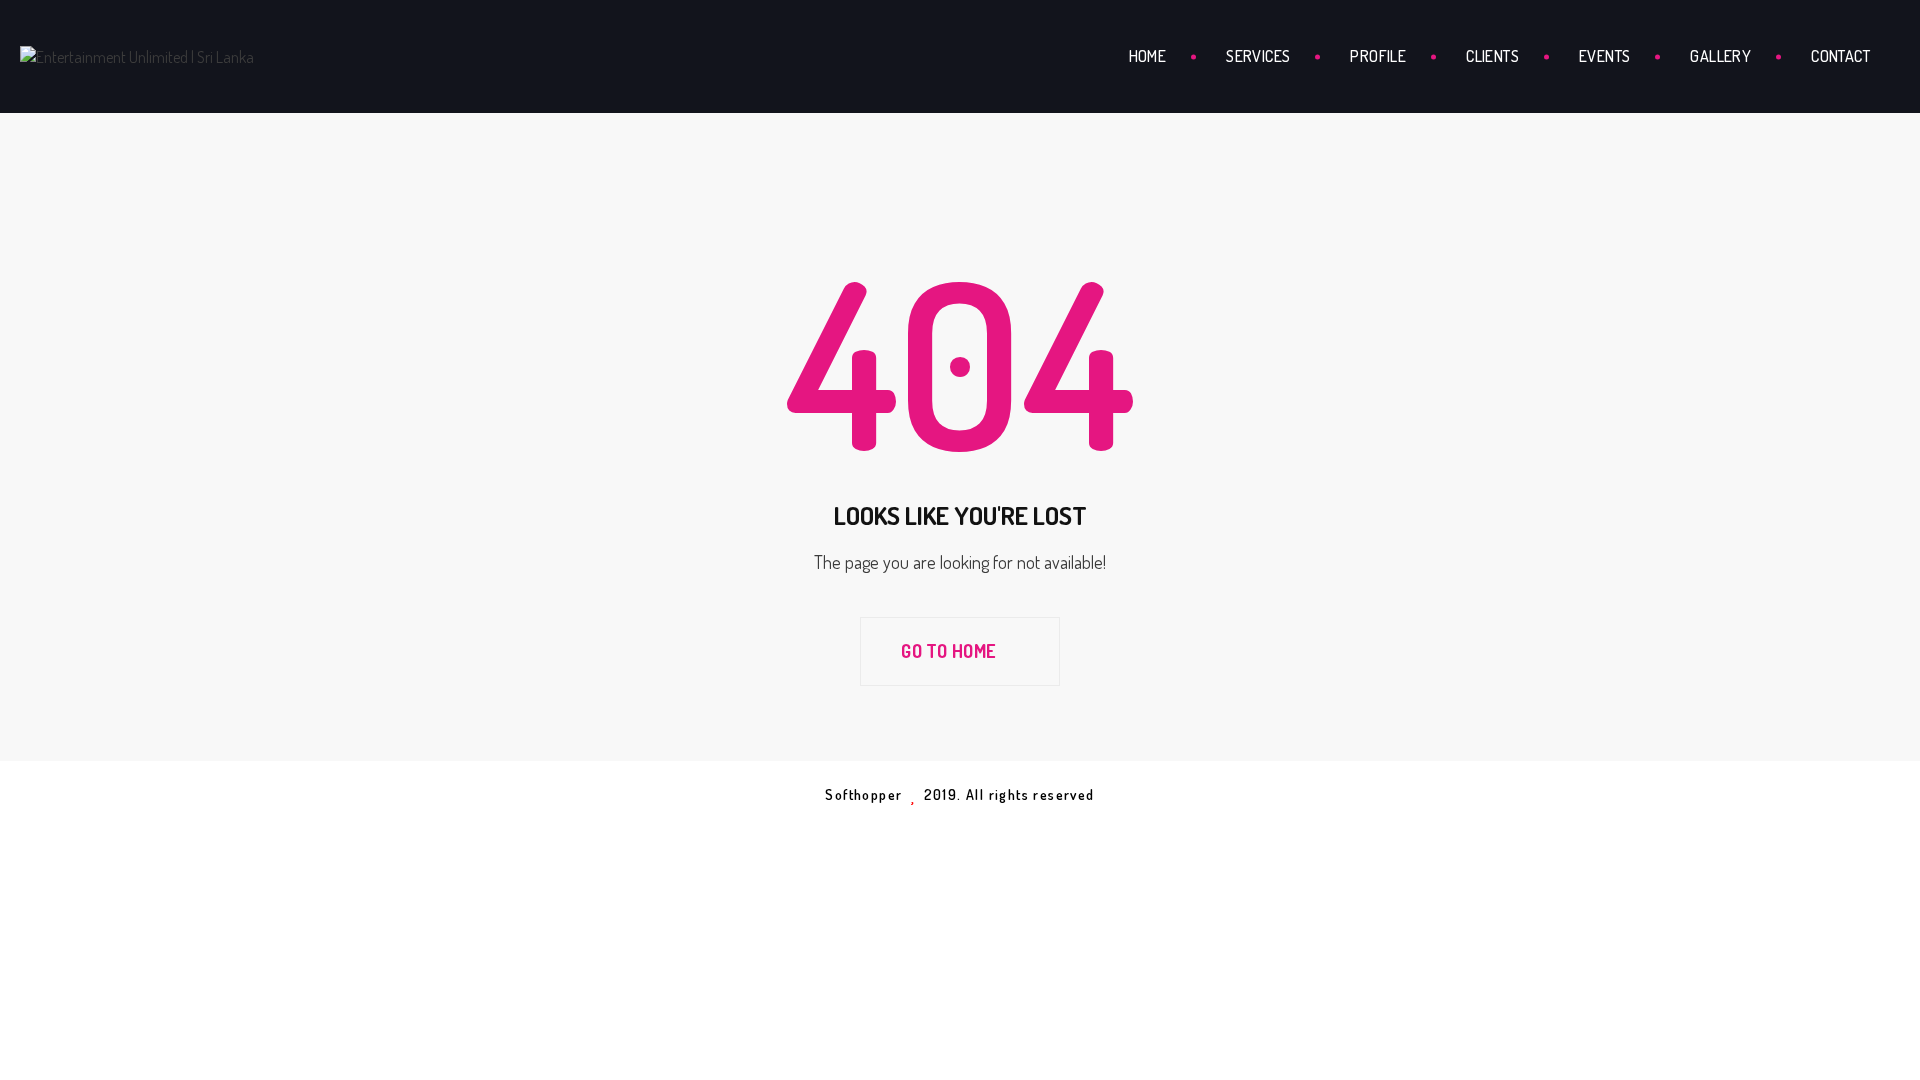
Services (1258, 56)
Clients (1492, 56)
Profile (1378, 56)
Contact (1840, 56)
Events (1604, 56)
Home (1148, 56)
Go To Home (950, 651)
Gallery (1720, 56)
